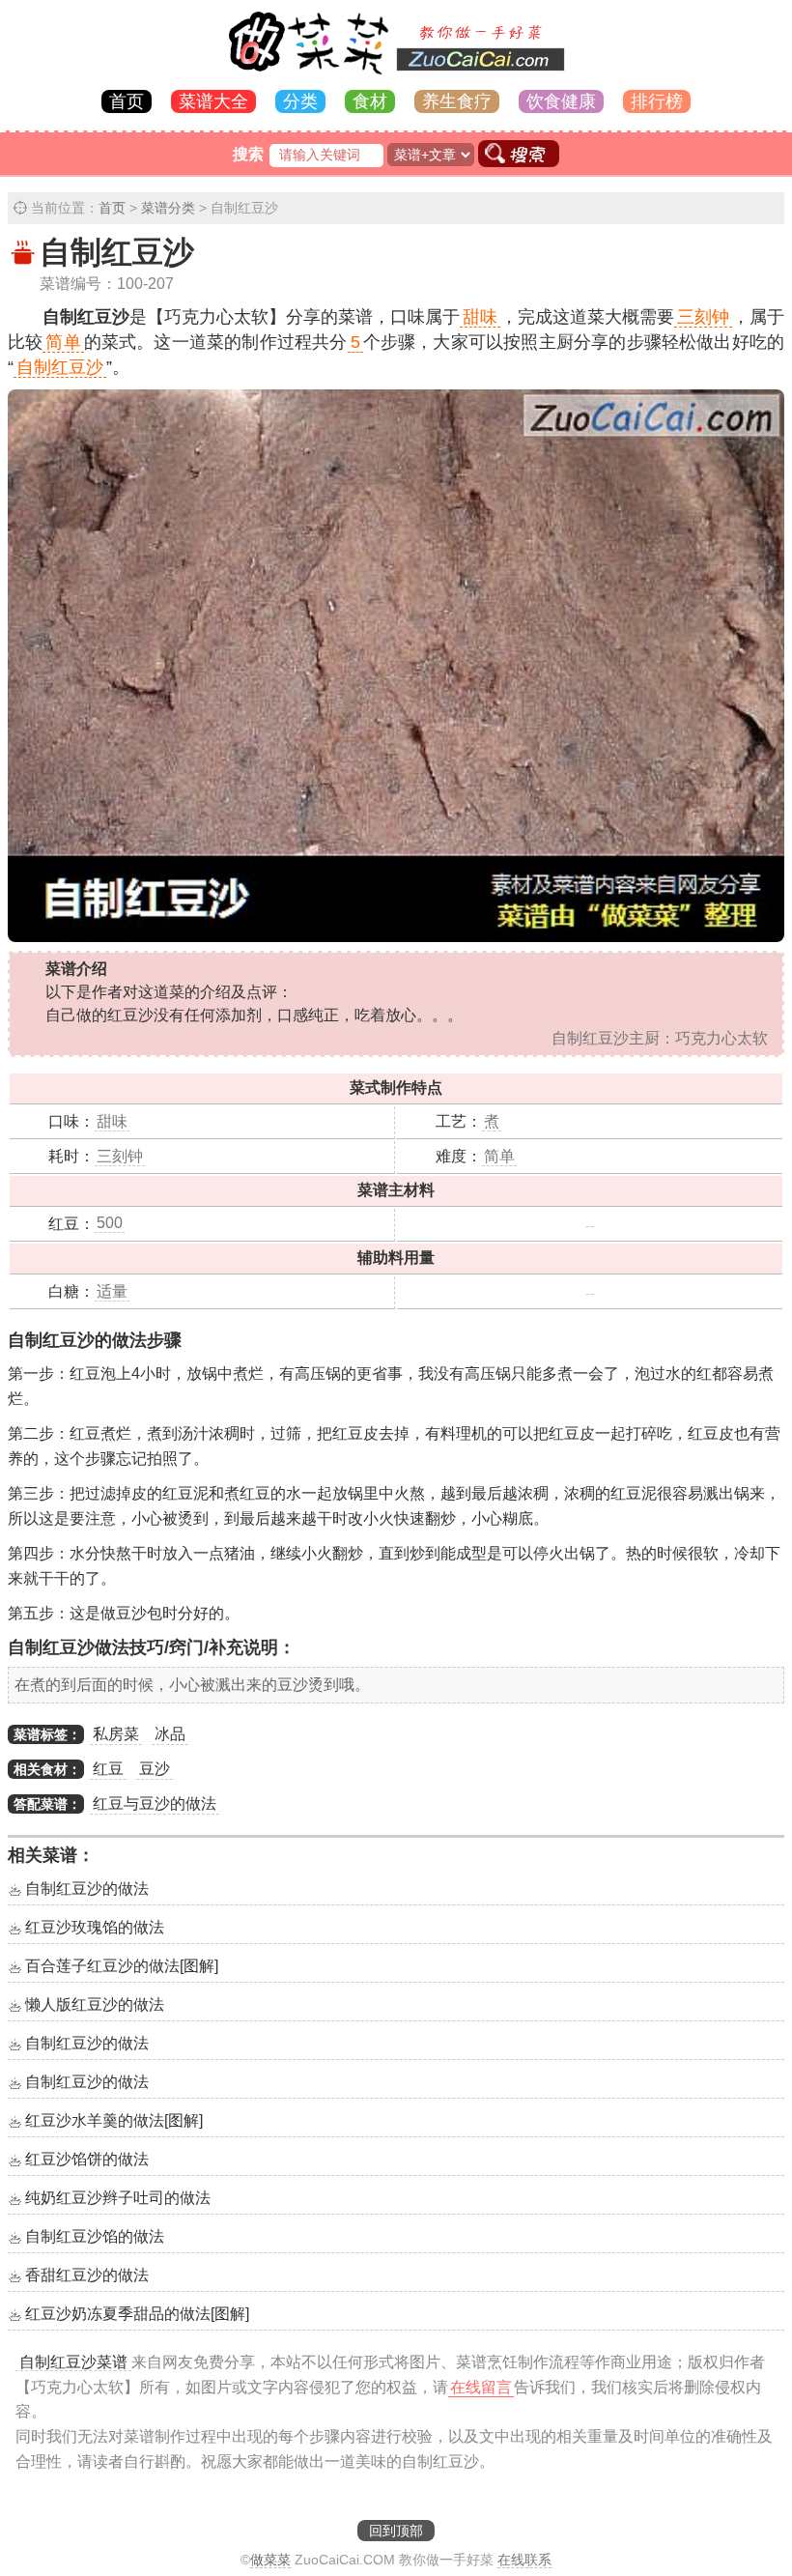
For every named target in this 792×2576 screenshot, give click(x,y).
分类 (300, 101)
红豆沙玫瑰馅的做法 (95, 1927)
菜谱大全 (213, 101)
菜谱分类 (168, 208)
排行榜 (657, 101)
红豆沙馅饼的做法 (87, 2159)
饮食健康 (561, 101)
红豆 (108, 1769)
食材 (370, 101)
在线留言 (481, 2387)
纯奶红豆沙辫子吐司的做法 (118, 2198)
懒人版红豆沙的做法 (95, 2004)
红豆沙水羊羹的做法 (114, 2120)
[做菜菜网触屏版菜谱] (396, 76)
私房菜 (116, 1734)
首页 (127, 101)
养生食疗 (457, 101)
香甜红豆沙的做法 (87, 2275)
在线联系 (524, 2560)
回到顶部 (396, 2531)
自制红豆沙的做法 (87, 1889)
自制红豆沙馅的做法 (95, 2236)
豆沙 (155, 1769)
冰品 (170, 1734)
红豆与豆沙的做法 (155, 1803)
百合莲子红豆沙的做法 (122, 1966)
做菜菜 (270, 2560)
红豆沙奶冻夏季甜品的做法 (137, 2314)
